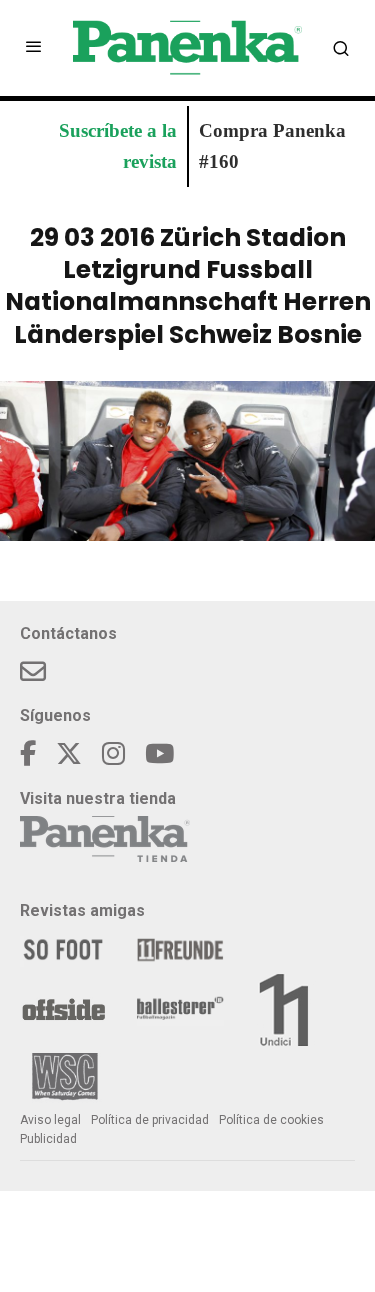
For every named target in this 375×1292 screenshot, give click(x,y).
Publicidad (48, 1139)
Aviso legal (50, 1120)
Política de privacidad (150, 1120)
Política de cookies (271, 1120)
